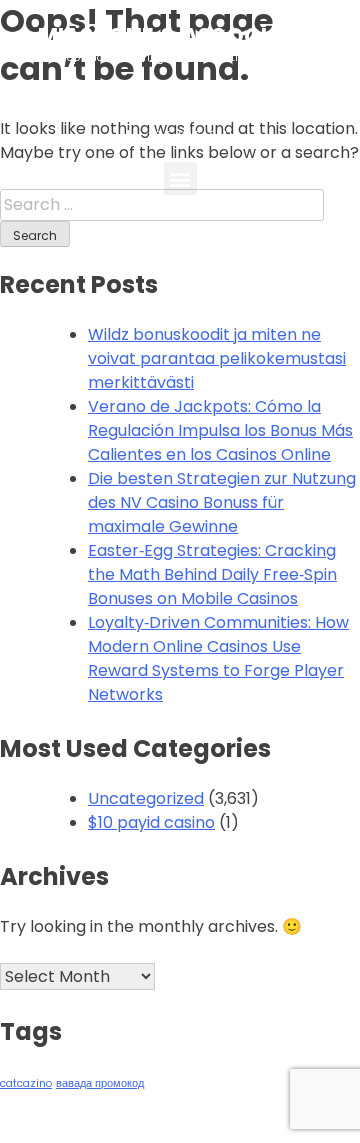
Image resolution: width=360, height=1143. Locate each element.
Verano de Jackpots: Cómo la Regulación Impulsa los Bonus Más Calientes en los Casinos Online (220, 430)
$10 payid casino (151, 822)
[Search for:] (162, 204)
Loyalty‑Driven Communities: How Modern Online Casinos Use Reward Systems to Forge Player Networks (218, 658)
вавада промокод (100, 1083)
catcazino (26, 1083)
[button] (180, 178)
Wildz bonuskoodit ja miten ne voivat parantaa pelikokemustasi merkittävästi (217, 358)
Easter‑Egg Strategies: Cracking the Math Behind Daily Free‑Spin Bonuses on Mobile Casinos (212, 574)
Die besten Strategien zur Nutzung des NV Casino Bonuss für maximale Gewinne (222, 502)
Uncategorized (146, 798)
